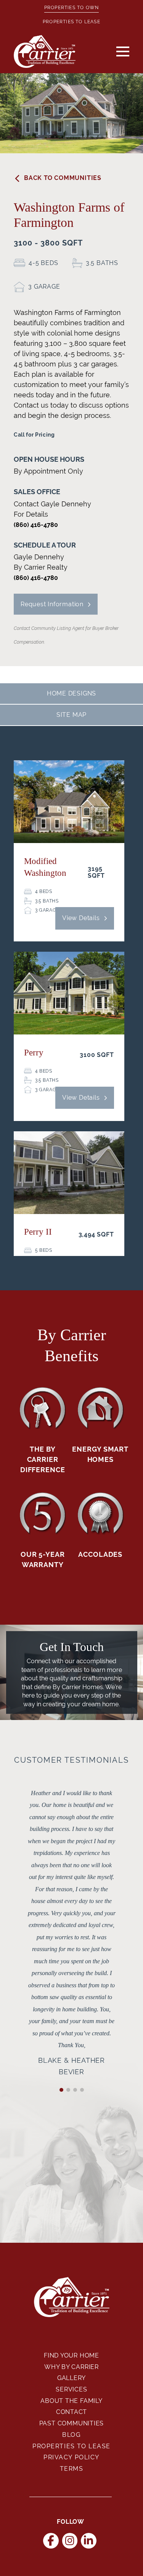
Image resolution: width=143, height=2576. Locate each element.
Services (71, 2389)
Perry (34, 1053)
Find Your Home (71, 2355)
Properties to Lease (71, 22)
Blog (71, 2435)
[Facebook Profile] (51, 2541)
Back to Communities (63, 178)
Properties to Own (71, 8)
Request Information (52, 604)
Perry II (38, 1232)
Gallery (72, 2378)
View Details (81, 918)
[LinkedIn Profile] (89, 2541)
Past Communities (72, 2423)
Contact (72, 2412)
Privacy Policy (71, 2457)
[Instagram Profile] (70, 2541)
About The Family (71, 2401)
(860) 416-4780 (36, 525)
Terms (72, 2469)
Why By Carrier (71, 2367)
